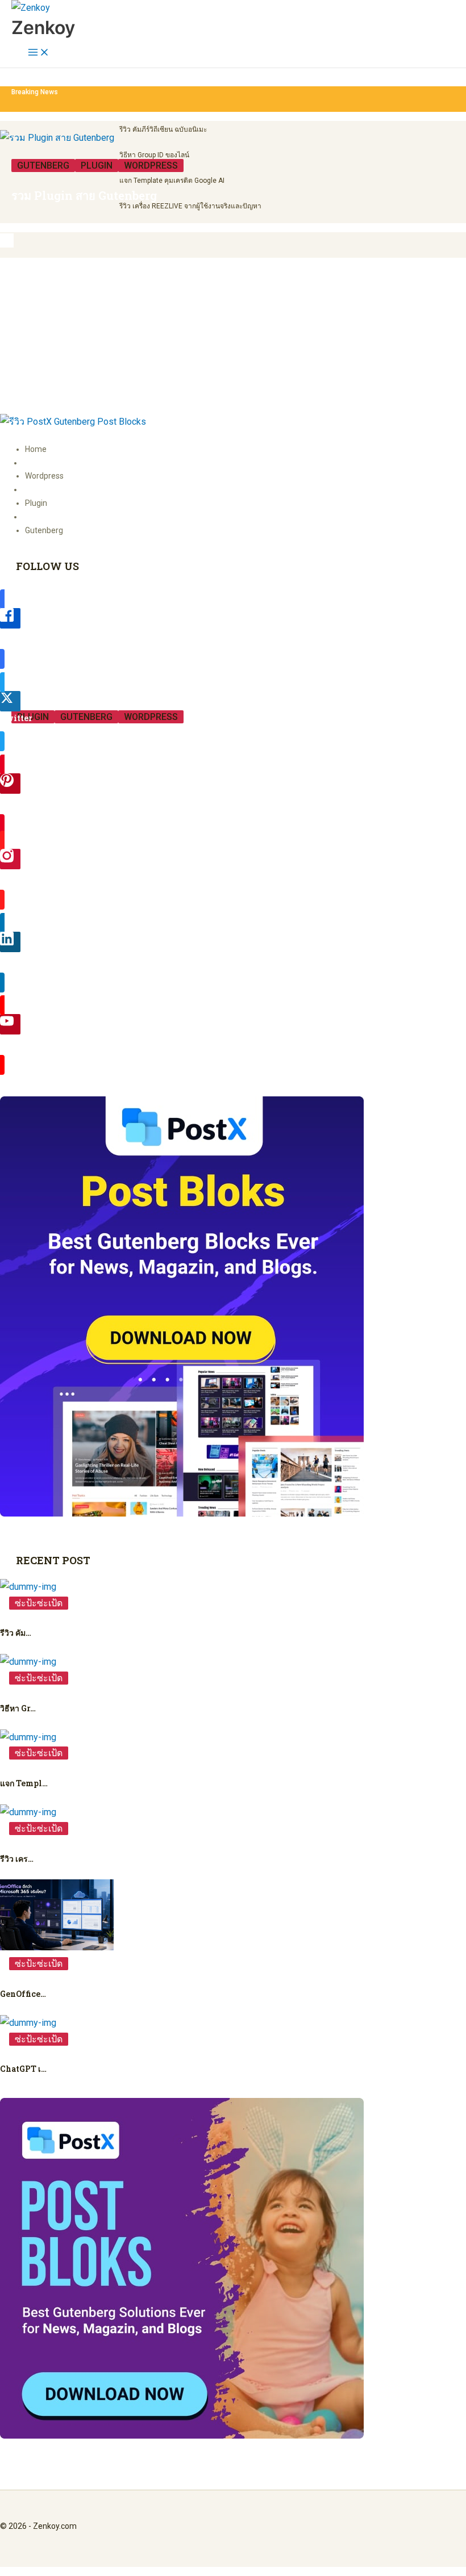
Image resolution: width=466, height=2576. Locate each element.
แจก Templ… (24, 1783)
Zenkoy (43, 28)
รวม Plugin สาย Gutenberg (84, 195)
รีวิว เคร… (17, 1859)
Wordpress (151, 166)
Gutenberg (43, 166)
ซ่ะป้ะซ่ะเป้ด (39, 1603)
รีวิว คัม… (16, 1633)
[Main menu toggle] (39, 53)
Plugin (97, 166)
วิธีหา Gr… (18, 1708)
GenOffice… (23, 1994)
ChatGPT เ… (23, 2069)
